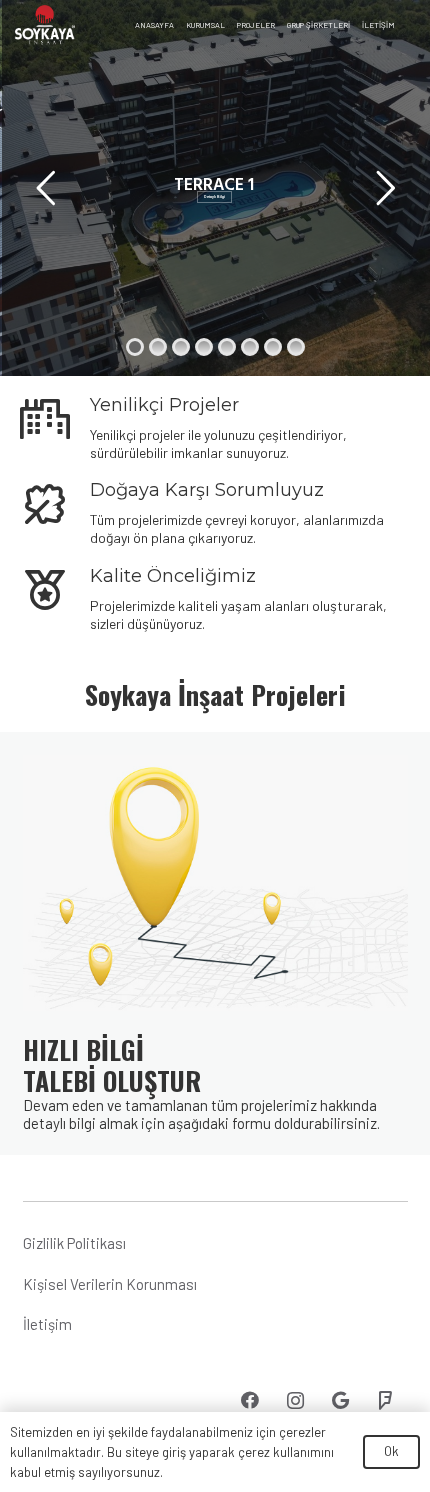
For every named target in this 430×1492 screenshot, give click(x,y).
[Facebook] (250, 1400)
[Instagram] (295, 1400)
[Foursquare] (385, 1400)
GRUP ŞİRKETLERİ (318, 25)
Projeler (256, 25)
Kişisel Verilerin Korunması (110, 1284)
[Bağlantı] (45, 25)
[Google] (340, 1400)
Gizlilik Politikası (74, 1243)
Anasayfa (154, 25)
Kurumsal (205, 25)
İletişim (378, 25)
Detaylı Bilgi (214, 196)
